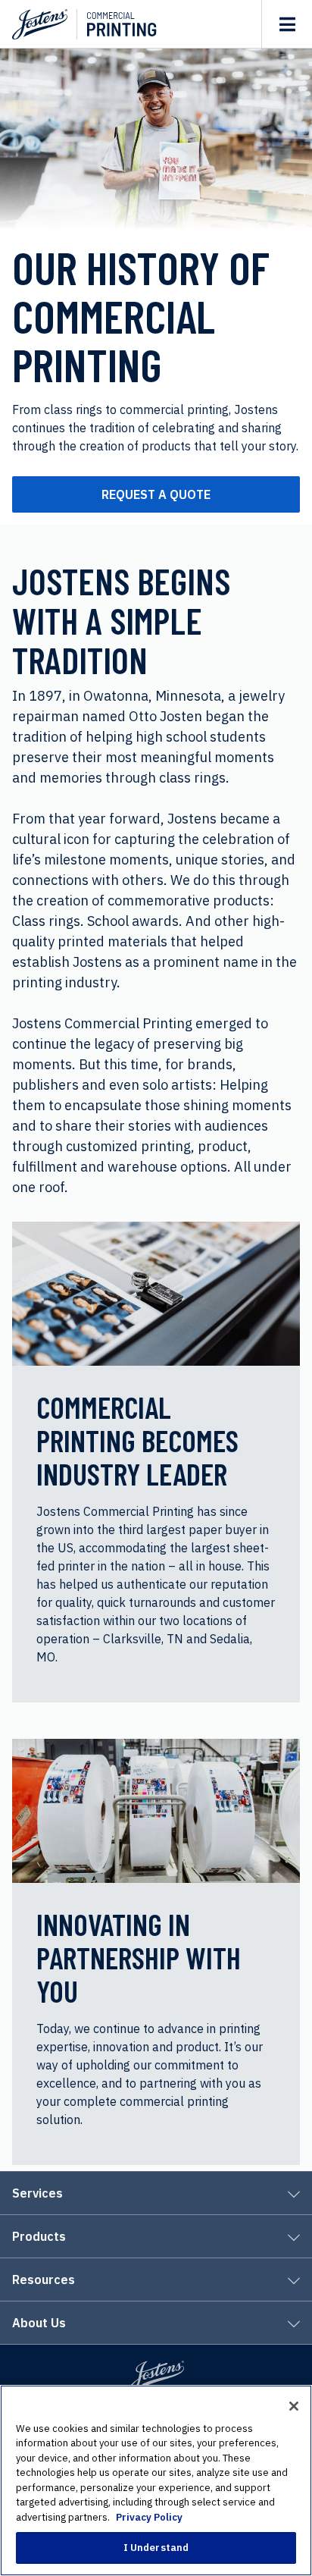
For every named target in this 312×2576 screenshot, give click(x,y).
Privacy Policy (149, 2517)
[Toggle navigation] (287, 24)
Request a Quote (156, 494)
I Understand (156, 2548)
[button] (156, 2194)
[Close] (294, 2406)
